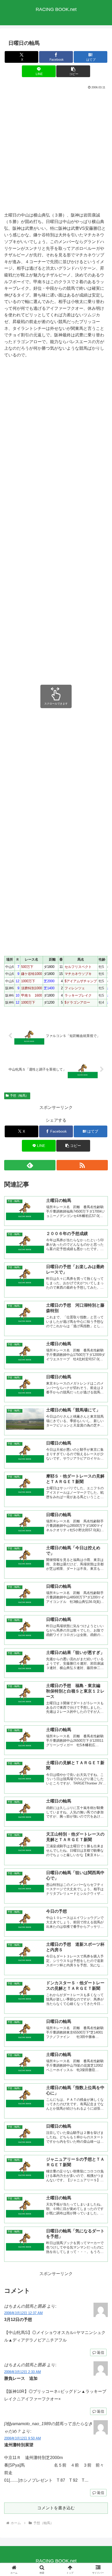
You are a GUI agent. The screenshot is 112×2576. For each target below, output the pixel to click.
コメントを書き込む (56, 2508)
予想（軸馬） (19, 1096)
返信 (101, 2352)
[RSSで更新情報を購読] (82, 1165)
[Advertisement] (56, 150)
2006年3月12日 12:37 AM (23, 2313)
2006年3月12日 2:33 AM (23, 2372)
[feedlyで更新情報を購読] (30, 1165)
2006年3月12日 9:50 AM (23, 2438)
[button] (73, 71)
